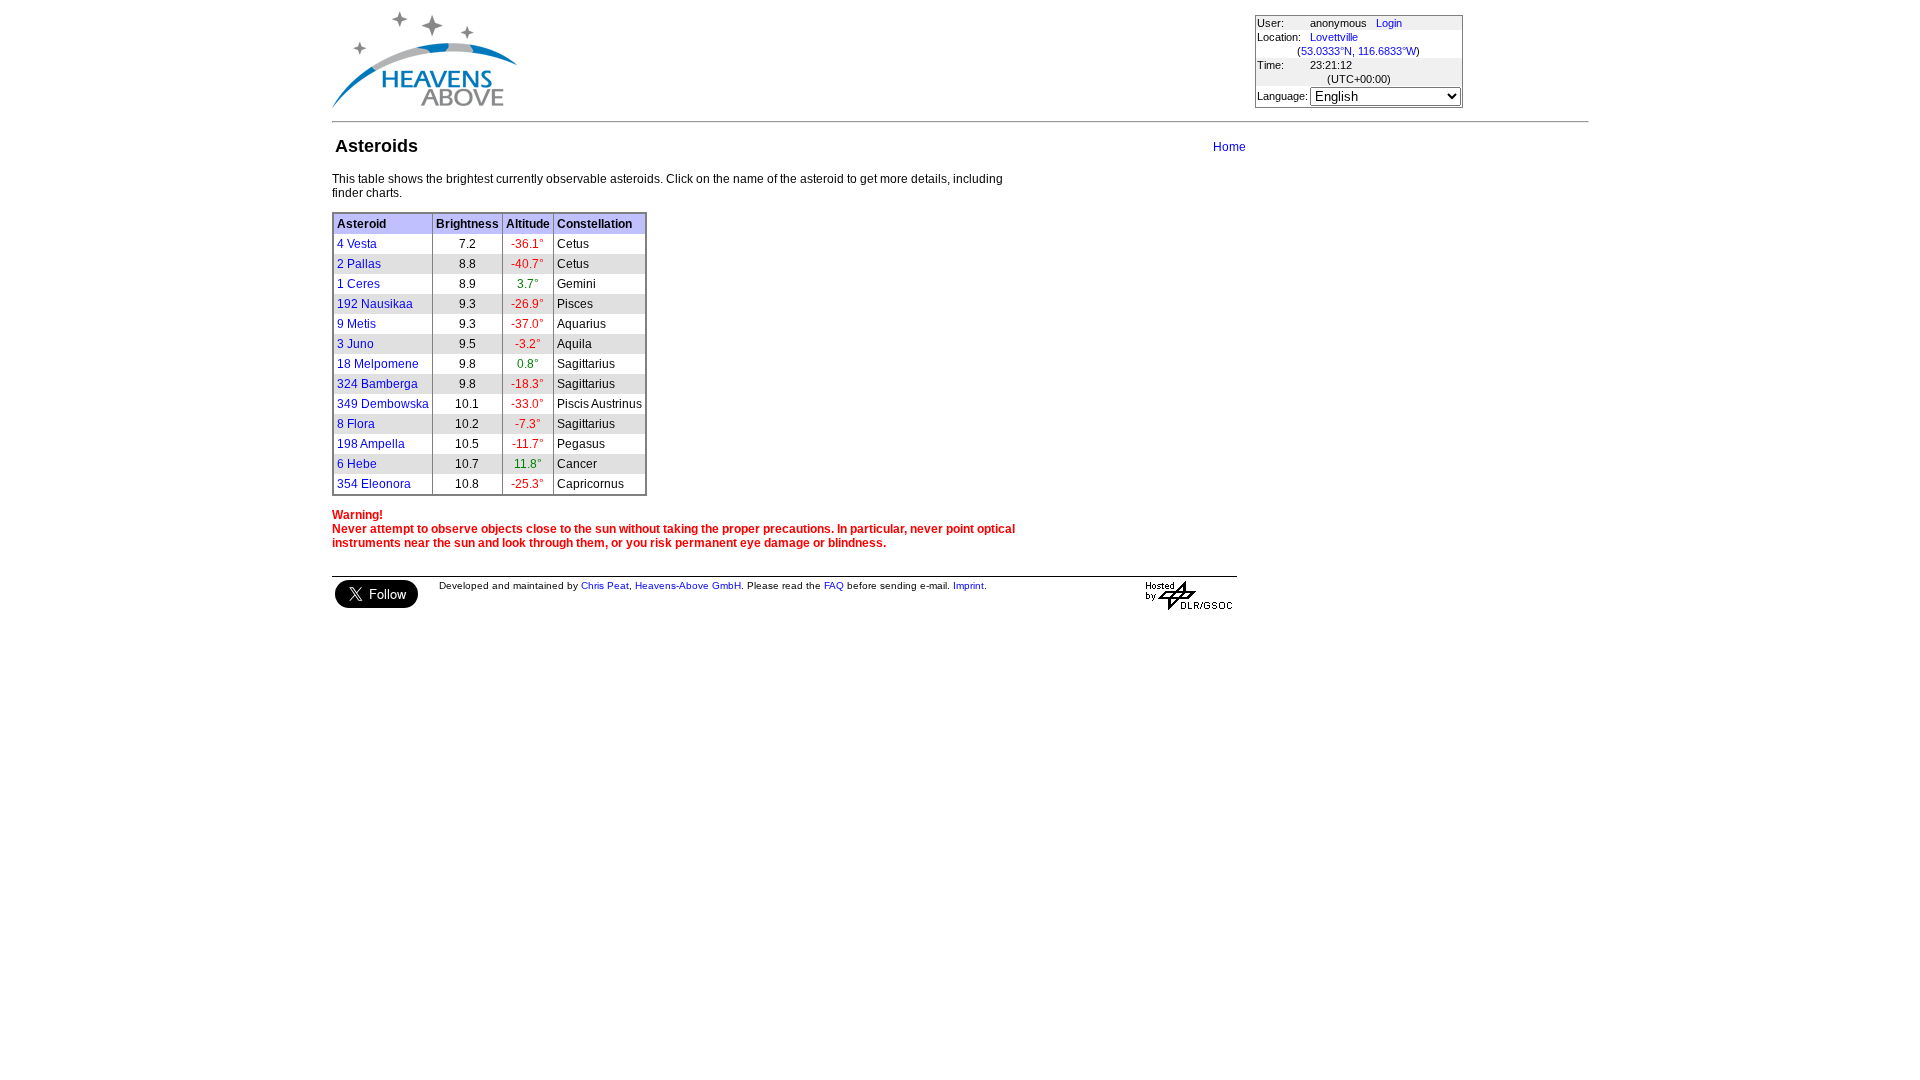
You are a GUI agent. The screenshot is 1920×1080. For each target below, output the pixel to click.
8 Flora (356, 424)
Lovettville (1334, 37)
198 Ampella (371, 444)
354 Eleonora (374, 484)
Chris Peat (605, 585)
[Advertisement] (885, 60)
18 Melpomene (378, 364)
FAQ (834, 585)
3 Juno (355, 344)
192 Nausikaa (375, 304)
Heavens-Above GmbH (688, 585)
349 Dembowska (383, 404)
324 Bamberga (377, 384)
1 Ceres (358, 284)
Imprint (968, 585)
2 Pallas (359, 264)
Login (1389, 23)
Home (1229, 147)
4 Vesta (357, 244)
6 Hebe (357, 464)
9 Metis (356, 324)
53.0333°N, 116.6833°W (1358, 51)
